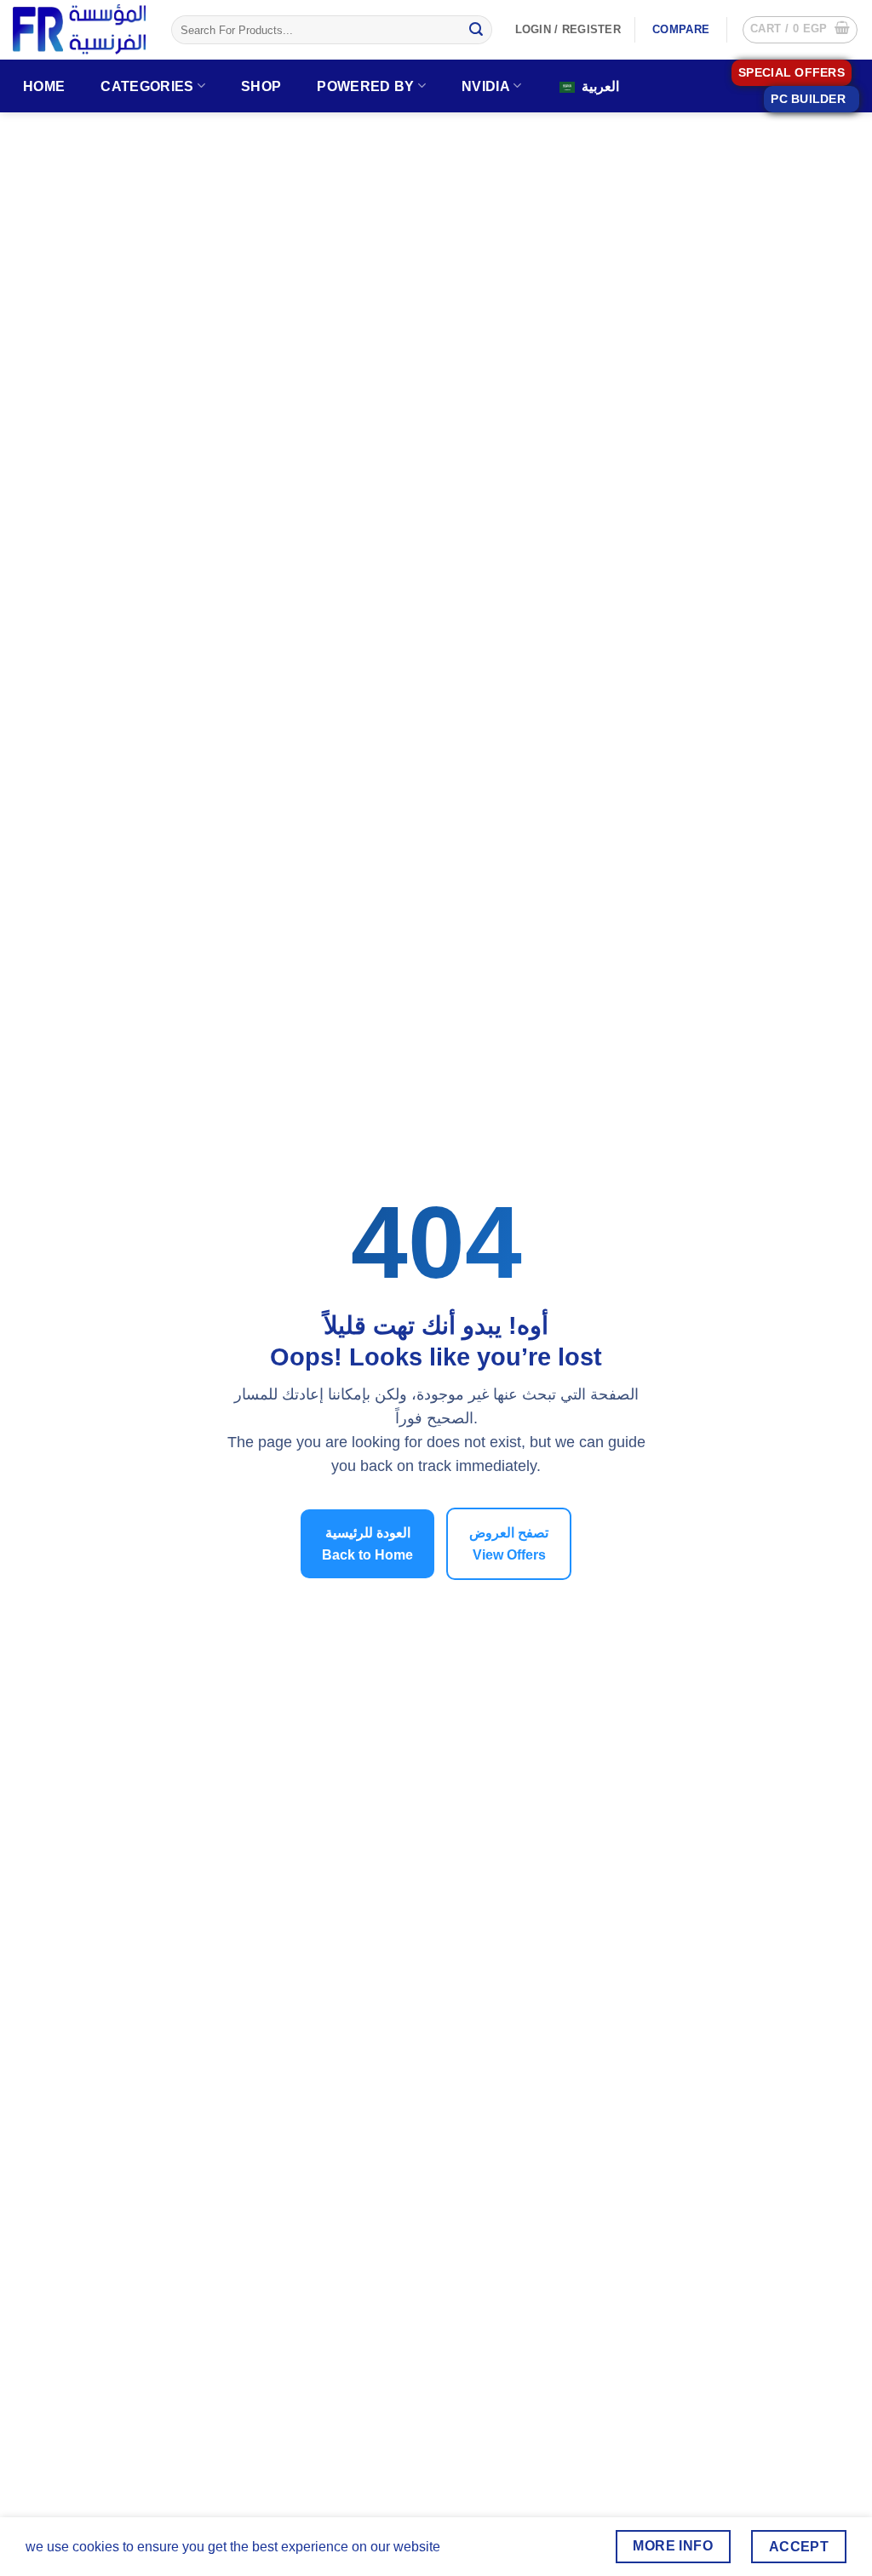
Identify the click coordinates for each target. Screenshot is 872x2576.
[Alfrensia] (79, 29)
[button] (800, 30)
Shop (261, 86)
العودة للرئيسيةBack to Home (367, 1544)
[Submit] (476, 30)
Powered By (365, 86)
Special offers (792, 73)
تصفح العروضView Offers (509, 1544)
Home (44, 86)
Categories (147, 86)
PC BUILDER (808, 99)
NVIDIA (486, 86)
